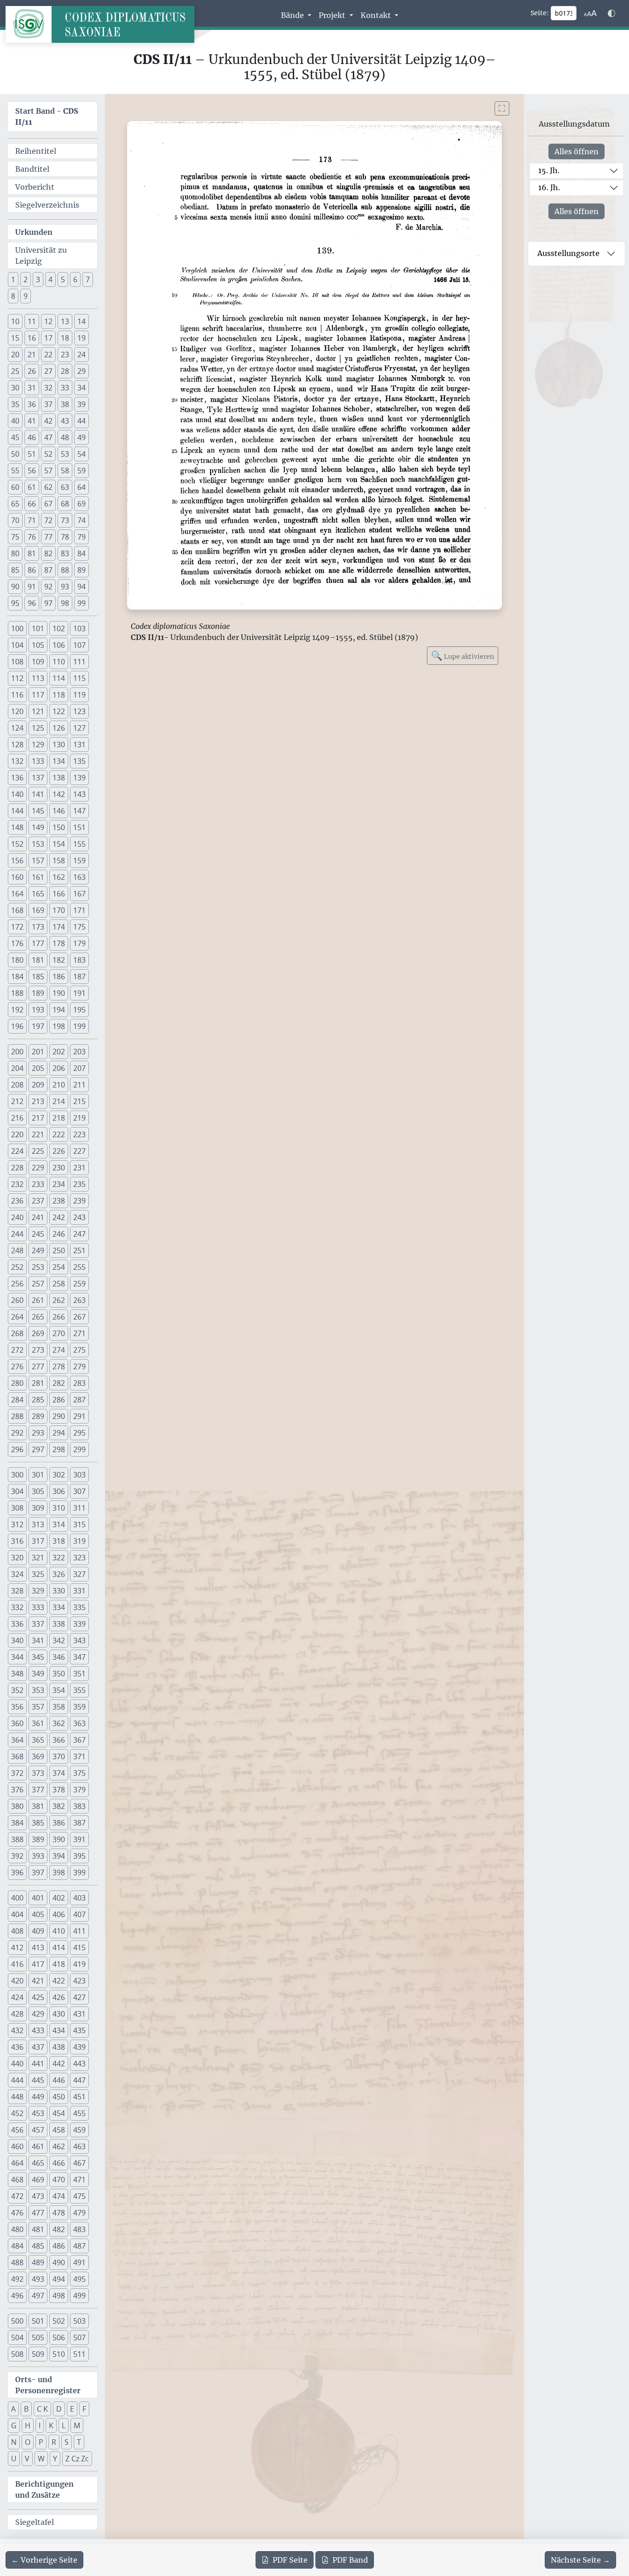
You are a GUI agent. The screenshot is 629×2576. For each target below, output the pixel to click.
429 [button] (38, 2014)
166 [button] (59, 894)
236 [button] (17, 1201)
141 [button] (38, 794)
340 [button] (17, 1640)
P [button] (41, 2442)
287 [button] (79, 1400)
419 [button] (79, 1964)
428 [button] (17, 2014)
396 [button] (17, 1872)
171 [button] (79, 910)
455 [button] (79, 2113)
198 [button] (59, 1026)
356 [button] (17, 1707)
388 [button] (17, 1839)
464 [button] (17, 2163)
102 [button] (59, 628)
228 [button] (17, 1168)
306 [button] (59, 1491)
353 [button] (38, 1690)
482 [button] (59, 2229)
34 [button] (82, 388)
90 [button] (15, 587)
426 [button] (59, 1997)
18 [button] (65, 338)
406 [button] (59, 1914)
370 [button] (59, 1756)
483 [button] (79, 2229)
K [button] (51, 2425)
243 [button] (79, 1217)
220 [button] (17, 1134)
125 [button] (38, 728)
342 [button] (59, 1640)
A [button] (13, 2409)
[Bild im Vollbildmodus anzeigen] (502, 108)
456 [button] (17, 2130)
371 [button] (79, 1756)
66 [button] (32, 504)
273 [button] (38, 1350)
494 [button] (59, 2279)
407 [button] (79, 1914)
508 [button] (17, 2354)
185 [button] (38, 977)
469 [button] (38, 2180)
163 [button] (79, 877)
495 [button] (79, 2279)
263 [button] (79, 1300)
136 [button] (17, 778)
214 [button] (59, 1101)
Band (350, 2560)
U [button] (14, 2459)
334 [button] (59, 1607)
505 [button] (38, 2338)
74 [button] (82, 520)
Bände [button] (293, 15)
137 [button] (38, 778)
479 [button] (79, 2213)
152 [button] (17, 844)
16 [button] (32, 338)
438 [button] (59, 2047)
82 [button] (48, 553)
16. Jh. (549, 187)
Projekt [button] (333, 15)
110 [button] (59, 662)
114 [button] (59, 678)
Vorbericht (35, 187)
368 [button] (17, 1756)
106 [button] (59, 645)
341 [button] (38, 1640)
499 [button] (79, 2296)
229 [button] (38, 1168)
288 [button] (17, 1416)
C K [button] (42, 2409)
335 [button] (79, 1607)
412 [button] (17, 1948)
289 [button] (38, 1416)
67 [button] (48, 504)
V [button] (27, 2459)
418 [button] (59, 1964)
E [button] (72, 2409)
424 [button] (17, 1997)
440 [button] (17, 2064)
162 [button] (59, 877)
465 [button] (38, 2163)
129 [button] (38, 744)
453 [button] (38, 2113)
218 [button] (59, 1118)
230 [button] (59, 1168)
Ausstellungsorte (568, 253)
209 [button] (38, 1085)
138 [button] (59, 778)
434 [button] (59, 2030)
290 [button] (59, 1416)
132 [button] (17, 761)
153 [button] (38, 844)
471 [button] (79, 2180)
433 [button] (38, 2030)
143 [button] (79, 794)
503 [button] (79, 2321)
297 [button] (38, 1449)
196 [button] (17, 1026)
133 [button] (38, 761)
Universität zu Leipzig (41, 256)
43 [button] (65, 421)
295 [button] (79, 1433)
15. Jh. (549, 170)
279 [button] (79, 1367)
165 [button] (38, 894)
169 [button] (38, 910)
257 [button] (38, 1284)
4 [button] (50, 279)
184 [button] (17, 977)
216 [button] (17, 1118)
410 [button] (59, 1931)
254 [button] (59, 1267)
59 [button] (82, 471)
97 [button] (48, 603)
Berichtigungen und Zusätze (44, 2489)
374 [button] (59, 1773)
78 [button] (65, 537)
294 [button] (59, 1433)
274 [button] (59, 1350)
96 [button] (32, 603)
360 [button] (17, 1723)
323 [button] (79, 1558)
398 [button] (59, 1872)
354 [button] (59, 1690)
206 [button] (59, 1068)
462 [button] (59, 2146)
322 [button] (59, 1558)
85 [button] (15, 570)
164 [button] (17, 894)
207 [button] (79, 1068)
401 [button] (38, 1898)
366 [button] (59, 1740)
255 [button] (79, 1267)
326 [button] (59, 1574)
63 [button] (65, 487)
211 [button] (79, 1085)
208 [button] (17, 1085)
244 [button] (17, 1234)
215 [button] (79, 1101)
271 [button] (79, 1333)
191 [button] (79, 993)
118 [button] (59, 695)
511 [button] (79, 2354)
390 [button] (59, 1839)
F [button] (84, 2409)
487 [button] (79, 2246)
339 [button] (79, 1624)
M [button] (77, 2425)
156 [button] (17, 861)
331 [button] (79, 1591)
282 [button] (59, 1383)
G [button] (14, 2425)
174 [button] (59, 927)
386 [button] (59, 1823)
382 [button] (59, 1806)
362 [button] (59, 1723)
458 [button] (59, 2130)
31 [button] (32, 388)
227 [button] (79, 1151)
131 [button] (79, 744)
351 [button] (79, 1674)
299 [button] (79, 1449)
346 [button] (59, 1657)
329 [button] (38, 1591)
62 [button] (48, 487)
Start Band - (47, 116)
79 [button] (82, 537)
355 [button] (79, 1690)
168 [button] (17, 910)
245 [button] (38, 1234)
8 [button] (13, 296)
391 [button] (79, 1839)
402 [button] (59, 1898)
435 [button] (79, 2030)
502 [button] (59, 2321)
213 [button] (38, 1101)
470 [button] (59, 2180)
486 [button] (59, 2246)
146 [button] (59, 811)
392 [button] (17, 1856)
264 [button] (17, 1317)
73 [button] (65, 520)
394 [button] (59, 1856)
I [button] (40, 2425)
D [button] (59, 2409)
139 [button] (79, 778)
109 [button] (38, 662)
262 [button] (59, 1300)
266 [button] (59, 1317)
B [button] (26, 2409)
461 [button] (38, 2146)
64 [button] (82, 487)
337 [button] (38, 1624)
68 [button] (65, 504)
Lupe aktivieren (463, 655)
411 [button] (79, 1931)
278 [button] (59, 1367)
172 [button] (17, 927)
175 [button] (79, 927)
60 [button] (15, 487)
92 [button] (48, 587)
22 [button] (48, 355)
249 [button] (38, 1250)
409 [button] (38, 1931)
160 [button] (17, 877)
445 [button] (38, 2080)
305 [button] (38, 1491)
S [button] (67, 2442)
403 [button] (79, 1898)
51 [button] (32, 454)
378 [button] (59, 1790)
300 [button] (17, 1475)
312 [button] (17, 1524)
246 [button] (59, 1234)
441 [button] (38, 2064)
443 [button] (79, 2064)
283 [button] (79, 1383)
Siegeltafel (35, 2522)
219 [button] (79, 1118)
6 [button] (75, 279)
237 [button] (38, 1201)
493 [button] (38, 2279)
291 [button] (79, 1416)
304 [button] (17, 1491)
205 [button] (38, 1068)
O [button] (28, 2442)
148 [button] (17, 827)
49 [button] (82, 437)
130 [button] (59, 744)
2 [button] (26, 279)
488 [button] (17, 2262)
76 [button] (32, 537)
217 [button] (38, 1118)
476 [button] (17, 2213)
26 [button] (32, 371)
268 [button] (17, 1333)
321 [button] (38, 1558)
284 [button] (17, 1400)
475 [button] (79, 2196)
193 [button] (38, 1010)
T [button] (79, 2442)
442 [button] (59, 2064)
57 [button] (48, 471)
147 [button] (79, 811)
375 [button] (79, 1773)
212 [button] (17, 1101)
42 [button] (48, 421)
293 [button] (38, 1433)
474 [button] (59, 2196)
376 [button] (17, 1790)
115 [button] (79, 678)
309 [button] (38, 1508)
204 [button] (17, 1068)
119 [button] (79, 695)
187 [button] (79, 977)
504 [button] (17, 2338)
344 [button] (17, 1657)
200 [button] (17, 1052)
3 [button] (38, 279)
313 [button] (38, 1524)
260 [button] (17, 1300)
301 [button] (38, 1475)
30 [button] (15, 388)
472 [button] (17, 2196)
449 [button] (38, 2097)
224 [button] (17, 1151)
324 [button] (17, 1574)
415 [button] (79, 1948)
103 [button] (79, 628)
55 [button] (15, 471)
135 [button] (79, 761)
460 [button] (17, 2146)
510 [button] (59, 2354)
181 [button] (38, 960)
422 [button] (59, 1981)
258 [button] (59, 1284)
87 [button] (48, 570)
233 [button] (38, 1184)
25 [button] (15, 371)
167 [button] (79, 894)
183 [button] (79, 960)
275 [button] (79, 1350)
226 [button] (59, 1151)
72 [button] (48, 520)
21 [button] (32, 355)
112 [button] (17, 678)
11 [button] (32, 321)
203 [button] (79, 1052)
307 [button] (79, 1491)
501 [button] (38, 2321)
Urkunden (34, 232)
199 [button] (79, 1026)
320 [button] (17, 1558)
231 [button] (79, 1168)
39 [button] (82, 404)
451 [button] (79, 2097)
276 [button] (17, 1367)
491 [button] (79, 2262)
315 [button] (79, 1524)
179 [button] (79, 943)
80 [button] (15, 553)
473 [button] (38, 2196)
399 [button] (79, 1872)
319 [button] (79, 1541)
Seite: (540, 13)
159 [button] (79, 861)
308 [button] (17, 1508)
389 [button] (38, 1839)
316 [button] (17, 1541)
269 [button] (38, 1333)
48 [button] (65, 437)
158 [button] (59, 861)
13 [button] (65, 321)
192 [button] (17, 1010)
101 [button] (38, 628)
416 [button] (17, 1964)
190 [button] (59, 993)
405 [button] (38, 1914)
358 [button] (59, 1707)
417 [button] (38, 1964)
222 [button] (59, 1134)
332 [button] (17, 1607)
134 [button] (59, 761)
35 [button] (15, 404)
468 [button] (17, 2180)
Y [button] (55, 2459)
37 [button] (48, 404)
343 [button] (79, 1640)
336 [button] (17, 1624)
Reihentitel (36, 151)
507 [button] (79, 2338)
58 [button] (65, 471)
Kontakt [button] (377, 15)
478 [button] (59, 2213)
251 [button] (79, 1250)
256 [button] (17, 1284)
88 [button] (65, 570)
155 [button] (79, 844)
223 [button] (79, 1134)
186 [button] (59, 977)
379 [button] (79, 1790)
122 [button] (59, 711)
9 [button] (26, 296)
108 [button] (17, 662)
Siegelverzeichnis (47, 205)
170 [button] (59, 910)
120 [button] (17, 711)
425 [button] (38, 1997)
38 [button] (65, 404)
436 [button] (17, 2047)
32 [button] (48, 388)
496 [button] (17, 2296)
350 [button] (59, 1674)
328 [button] (17, 1591)
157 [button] (38, 861)
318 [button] (59, 1541)
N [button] (14, 2442)
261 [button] (38, 1300)
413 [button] (38, 1948)
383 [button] (79, 1806)
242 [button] (59, 1217)
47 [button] (48, 437)
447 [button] (79, 2080)
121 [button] (38, 711)
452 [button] (17, 2113)
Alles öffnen (577, 151)
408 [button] (17, 1931)
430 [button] (59, 2014)
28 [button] (65, 371)
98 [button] (65, 603)
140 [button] (17, 794)
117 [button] (38, 695)
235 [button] (79, 1184)
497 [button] (38, 2296)
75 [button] (15, 537)
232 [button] (17, 1184)
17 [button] (48, 338)
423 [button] (79, 1981)
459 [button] (79, 2130)
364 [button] (17, 1740)
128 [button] (17, 744)
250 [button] (59, 1250)
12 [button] (48, 321)
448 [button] (17, 2097)
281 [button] (38, 1383)
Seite (290, 2560)
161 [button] (38, 877)
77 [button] (48, 537)
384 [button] (17, 1823)
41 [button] (32, 421)
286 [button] (59, 1400)
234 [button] (59, 1184)
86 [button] (32, 570)
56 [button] (32, 471)
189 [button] (38, 993)
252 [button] (17, 1267)
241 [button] (38, 1217)
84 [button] (82, 553)
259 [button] (79, 1284)
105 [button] (38, 645)
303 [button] (79, 1475)
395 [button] (79, 1856)
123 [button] (79, 711)
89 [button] (82, 570)
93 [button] (65, 587)
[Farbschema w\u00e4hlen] (612, 13)
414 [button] (59, 1948)
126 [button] (59, 728)
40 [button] (15, 421)
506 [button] (59, 2338)
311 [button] (79, 1508)
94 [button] (82, 587)
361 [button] (38, 1723)
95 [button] (15, 603)
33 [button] (65, 388)
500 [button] (17, 2321)
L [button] (64, 2425)
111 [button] (79, 662)
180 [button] (17, 960)
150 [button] (59, 827)
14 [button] (82, 321)
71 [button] (32, 520)
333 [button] (38, 1607)
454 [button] (59, 2113)
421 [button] (38, 1981)
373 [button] (38, 1773)
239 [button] (79, 1201)
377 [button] (38, 1790)
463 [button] (79, 2146)
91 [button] (32, 587)
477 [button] (38, 2213)
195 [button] (79, 1010)
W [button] (41, 2459)
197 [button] (38, 1026)
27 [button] (48, 371)
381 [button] (38, 1806)
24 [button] (82, 355)
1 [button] (13, 279)
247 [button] (79, 1234)
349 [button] (38, 1674)
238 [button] (59, 1201)
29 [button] (82, 371)
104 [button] (17, 645)
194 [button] (59, 1010)
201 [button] (38, 1052)
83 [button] (65, 553)
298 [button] (59, 1449)
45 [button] (15, 437)
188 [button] (17, 993)
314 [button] (59, 1524)
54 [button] (82, 454)
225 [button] (38, 1151)
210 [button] (59, 1085)
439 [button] (79, 2047)
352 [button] (17, 1690)
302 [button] (59, 1475)
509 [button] (38, 2354)
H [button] (28, 2425)
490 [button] (59, 2262)
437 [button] (38, 2047)
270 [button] (59, 1333)
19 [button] (82, 338)
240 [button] (17, 1217)
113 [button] (38, 678)
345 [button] (38, 1657)
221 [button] (38, 1134)
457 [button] (38, 2130)
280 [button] (17, 1383)
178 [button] (59, 943)
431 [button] (79, 2014)
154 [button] (59, 844)
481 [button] (38, 2229)
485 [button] (38, 2246)
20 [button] (15, 355)
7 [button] (88, 279)
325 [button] (38, 1574)
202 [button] (59, 1052)
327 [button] (79, 1574)
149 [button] (38, 827)
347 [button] (79, 1657)
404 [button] (17, 1914)
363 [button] (79, 1723)
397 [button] (38, 1872)
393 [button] (38, 1856)
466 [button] (59, 2163)
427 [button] (79, 1997)
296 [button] (17, 1449)
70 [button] (15, 520)
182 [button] (59, 960)
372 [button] (17, 1773)
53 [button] (65, 454)
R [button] (54, 2442)
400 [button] (17, 1898)
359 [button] (79, 1707)
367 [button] (79, 1740)
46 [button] (32, 437)
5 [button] (63, 279)
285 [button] (38, 1400)
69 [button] (82, 504)
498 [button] (59, 2296)
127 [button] (79, 728)
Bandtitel (32, 169)
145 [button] (38, 811)
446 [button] (59, 2080)
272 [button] (17, 1350)
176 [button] (17, 943)
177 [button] (38, 943)
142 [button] (59, 794)
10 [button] (15, 321)
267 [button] (79, 1317)
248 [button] (17, 1250)
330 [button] (59, 1591)
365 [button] (38, 1740)
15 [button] (15, 338)
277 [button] (38, 1367)
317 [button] (38, 1541)
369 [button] (38, 1756)
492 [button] (17, 2279)
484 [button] (17, 2246)
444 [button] (17, 2080)
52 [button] (48, 454)
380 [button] (17, 1806)
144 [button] (17, 811)
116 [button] (17, 695)
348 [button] (17, 1674)
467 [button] (79, 2163)
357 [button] (38, 1707)
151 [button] (79, 827)
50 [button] (15, 454)
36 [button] (32, 404)
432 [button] (17, 2030)
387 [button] (79, 1823)
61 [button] (32, 487)
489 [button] (38, 2262)
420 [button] (17, 1981)
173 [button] (38, 927)
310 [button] (59, 1508)
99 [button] (82, 603)
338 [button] (59, 1624)
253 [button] (38, 1267)
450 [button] (59, 2097)
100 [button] (17, 628)
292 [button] (17, 1433)
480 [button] (17, 2229)
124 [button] (17, 728)
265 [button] (38, 1317)
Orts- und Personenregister (48, 2385)
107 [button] (79, 645)
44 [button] (82, 421)
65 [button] (15, 504)
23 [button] (65, 355)
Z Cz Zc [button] (77, 2459)
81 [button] (32, 553)
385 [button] (38, 1823)
